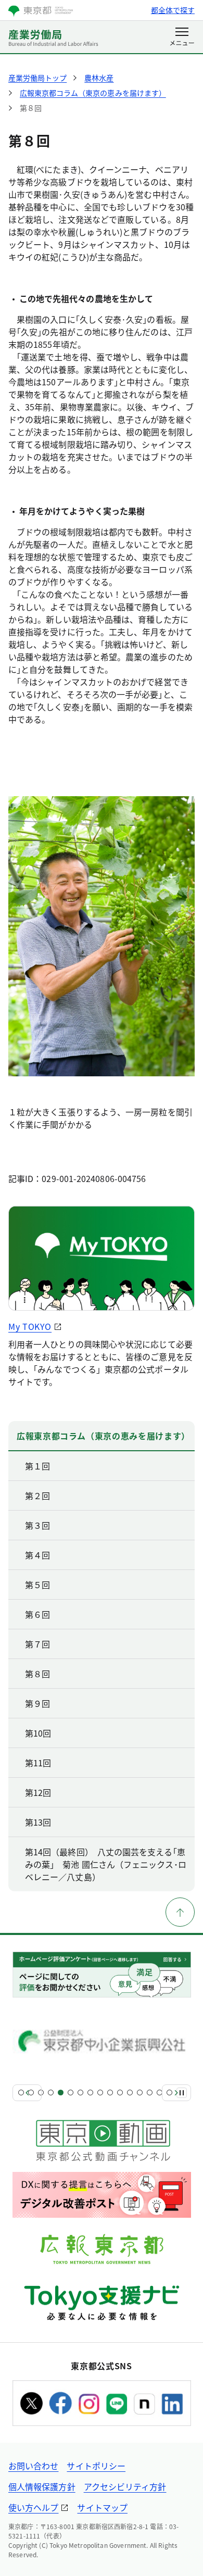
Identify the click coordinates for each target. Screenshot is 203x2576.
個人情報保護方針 (42, 2486)
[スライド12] (130, 2093)
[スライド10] (110, 2093)
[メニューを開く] (182, 37)
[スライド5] (61, 2093)
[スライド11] (120, 2093)
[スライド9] (100, 2093)
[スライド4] (51, 2093)
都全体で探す (173, 10)
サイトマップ (102, 2507)
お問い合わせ (33, 2466)
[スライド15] (160, 2093)
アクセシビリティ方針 (125, 2486)
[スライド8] (90, 2093)
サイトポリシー (96, 2466)
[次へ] (176, 2093)
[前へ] (27, 2093)
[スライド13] (140, 2093)
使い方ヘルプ (33, 2507)
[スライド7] (80, 2093)
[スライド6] (71, 2093)
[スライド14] (150, 2093)
